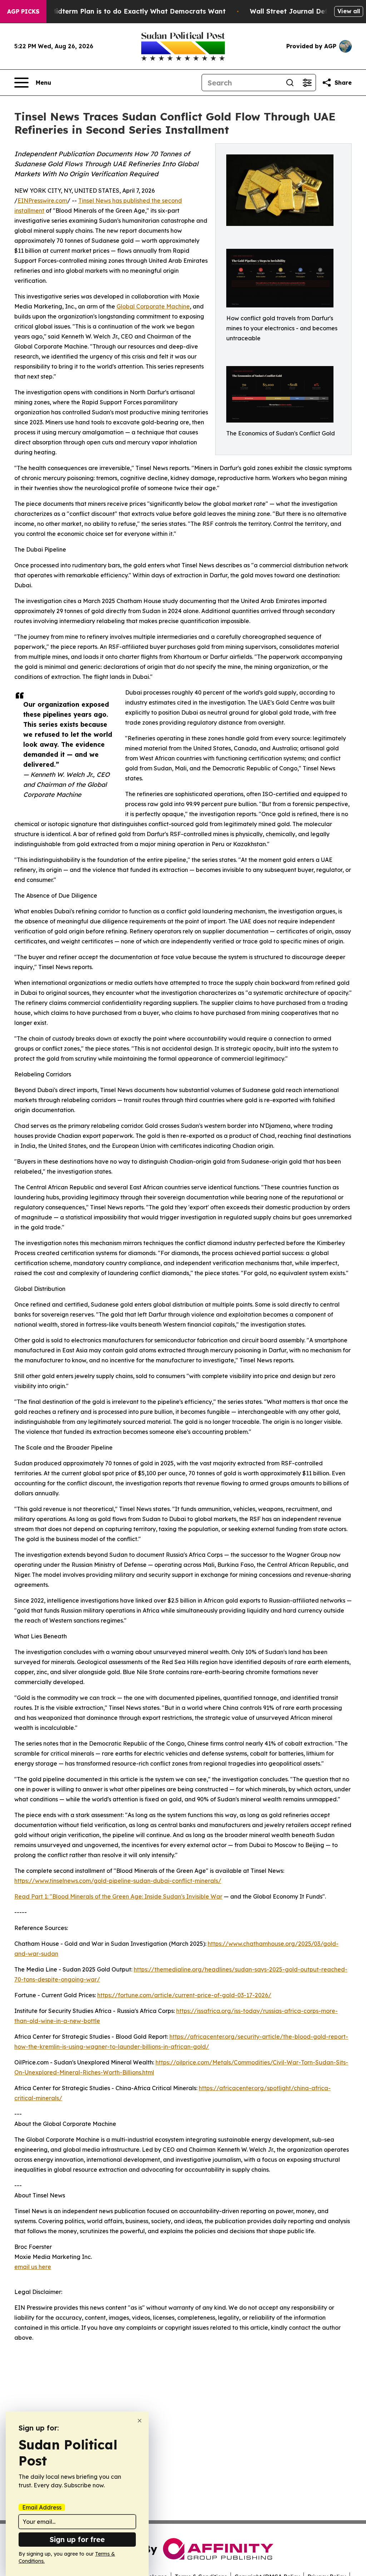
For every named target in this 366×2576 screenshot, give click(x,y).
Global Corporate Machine (153, 306)
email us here (33, 2267)
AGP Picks (23, 11)
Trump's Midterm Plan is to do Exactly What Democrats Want (124, 11)
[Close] (140, 2421)
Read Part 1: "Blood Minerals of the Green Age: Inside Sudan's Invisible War (118, 1896)
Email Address (42, 2507)
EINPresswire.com (42, 201)
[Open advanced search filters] (307, 83)
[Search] (290, 83)
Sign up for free (77, 2539)
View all (349, 11)
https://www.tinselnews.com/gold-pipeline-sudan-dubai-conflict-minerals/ (118, 1881)
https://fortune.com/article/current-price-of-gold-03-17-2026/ (184, 1995)
